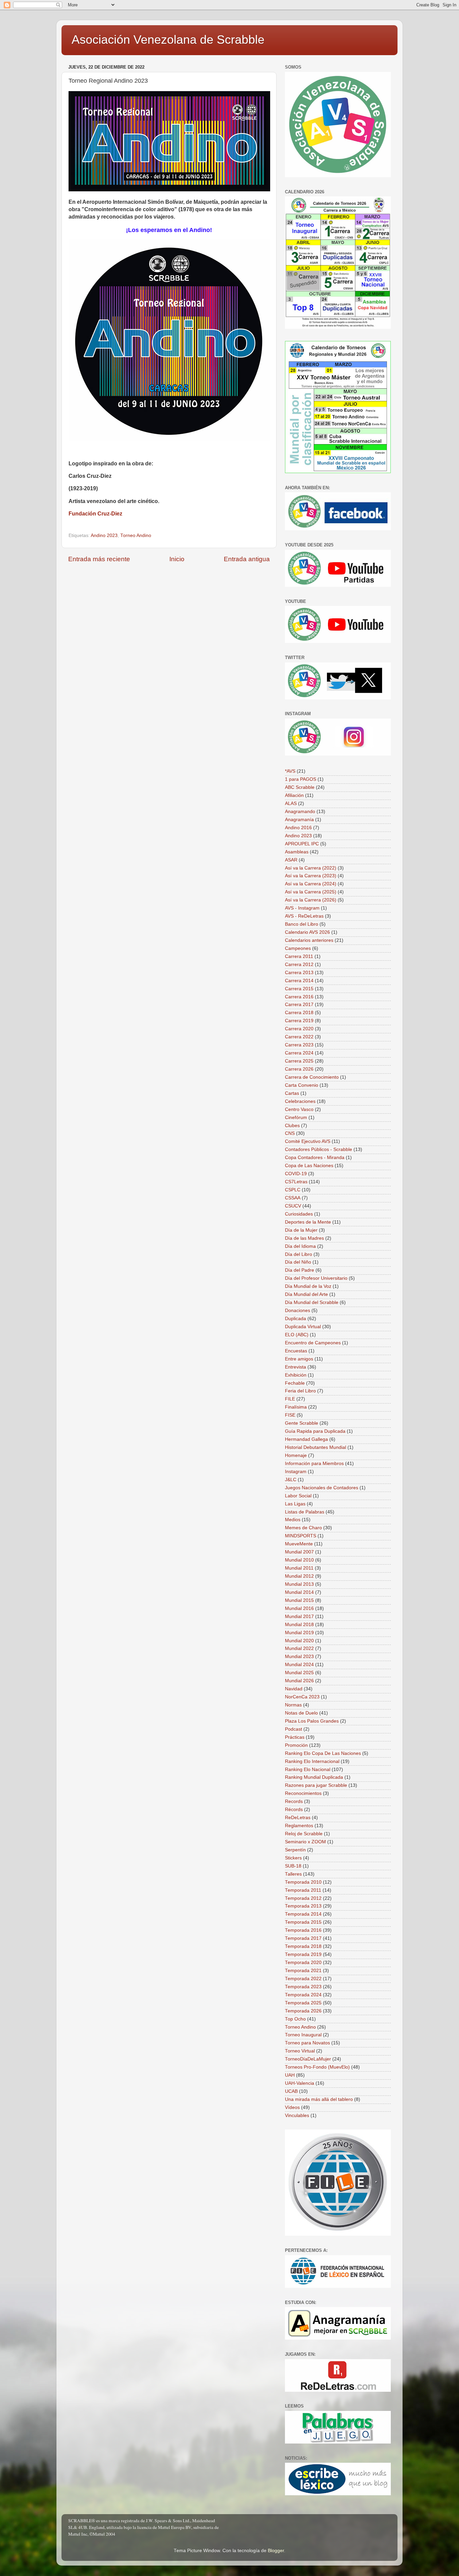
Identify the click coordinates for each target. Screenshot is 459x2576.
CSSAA (293, 1198)
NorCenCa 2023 (302, 1697)
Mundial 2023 (299, 1657)
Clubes (292, 1126)
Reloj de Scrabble (304, 1834)
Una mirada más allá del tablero (319, 2099)
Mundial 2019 (299, 1633)
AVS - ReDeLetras (304, 916)
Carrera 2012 (299, 965)
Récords (294, 1810)
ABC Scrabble (300, 787)
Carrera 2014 (299, 981)
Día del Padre (300, 1270)
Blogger (276, 2551)
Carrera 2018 (299, 1013)
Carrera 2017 (299, 1005)
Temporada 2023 (303, 1987)
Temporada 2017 (303, 1938)
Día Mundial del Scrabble (312, 1302)
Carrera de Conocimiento (312, 1077)
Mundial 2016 (299, 1608)
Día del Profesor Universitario (316, 1278)
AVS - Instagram (302, 908)
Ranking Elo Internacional (312, 1761)
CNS (290, 1133)
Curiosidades (299, 1214)
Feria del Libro (300, 1391)
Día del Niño (298, 1262)
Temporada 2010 (303, 1882)
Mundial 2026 (299, 1681)
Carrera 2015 (299, 989)
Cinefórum (296, 1118)
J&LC (291, 1480)
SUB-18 (293, 1866)
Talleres (293, 1874)
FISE (290, 1415)
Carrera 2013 (299, 973)
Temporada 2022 (303, 1979)
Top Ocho (295, 2019)
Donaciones (298, 1311)
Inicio (177, 559)
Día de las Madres (304, 1238)
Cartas (292, 1093)
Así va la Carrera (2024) (311, 884)
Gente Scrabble (302, 1423)
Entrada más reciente (99, 559)
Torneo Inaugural (303, 2035)
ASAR (291, 860)
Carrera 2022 (299, 1037)
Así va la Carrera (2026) (311, 900)
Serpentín (295, 1850)
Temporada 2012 (303, 1898)
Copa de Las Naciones (309, 1166)
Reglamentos (299, 1826)
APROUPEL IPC (302, 844)
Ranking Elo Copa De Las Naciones (323, 1753)
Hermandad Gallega (306, 1439)
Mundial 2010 (299, 1560)
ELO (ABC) (297, 1335)
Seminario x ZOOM (305, 1842)
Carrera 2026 (299, 1069)
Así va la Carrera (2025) (311, 892)
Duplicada (296, 1319)
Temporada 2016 (303, 1930)
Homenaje (296, 1455)
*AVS (290, 771)
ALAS (291, 803)
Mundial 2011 (299, 1568)
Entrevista (296, 1367)
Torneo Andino (136, 535)
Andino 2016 (298, 828)
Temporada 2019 (303, 1954)
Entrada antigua (247, 559)
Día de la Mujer (301, 1230)
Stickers (293, 1858)
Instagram (296, 1472)
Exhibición (296, 1375)
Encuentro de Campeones (313, 1343)
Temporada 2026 (303, 2011)
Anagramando (300, 812)
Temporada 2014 (303, 1914)
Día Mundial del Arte (306, 1294)
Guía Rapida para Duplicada (315, 1431)
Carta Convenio (302, 1085)
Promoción (296, 1745)
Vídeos (292, 2107)
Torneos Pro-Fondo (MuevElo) (317, 2067)
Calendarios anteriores (309, 940)
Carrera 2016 (299, 997)
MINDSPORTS (301, 1536)
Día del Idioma (300, 1246)
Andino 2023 (104, 535)
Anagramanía (299, 820)
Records (294, 1801)
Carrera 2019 (299, 1021)
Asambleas (297, 852)
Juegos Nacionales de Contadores (322, 1488)
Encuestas (296, 1351)
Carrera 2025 (299, 1061)
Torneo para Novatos (307, 2043)
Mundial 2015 (299, 1600)
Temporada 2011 (303, 1890)
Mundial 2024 (299, 1665)
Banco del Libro (302, 924)
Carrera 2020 (299, 1029)
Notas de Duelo (301, 1713)
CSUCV (293, 1206)
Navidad (294, 1689)
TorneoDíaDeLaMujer (308, 2059)
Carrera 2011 (299, 956)
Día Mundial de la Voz (308, 1286)
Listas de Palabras (305, 1512)
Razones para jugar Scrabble (316, 1785)
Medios (293, 1520)
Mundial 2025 (299, 1673)
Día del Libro (299, 1254)
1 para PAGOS (301, 779)
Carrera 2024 (299, 1053)
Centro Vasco (299, 1109)
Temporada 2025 (303, 2003)
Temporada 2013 (303, 1906)
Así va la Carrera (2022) (311, 868)
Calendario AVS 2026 (307, 932)
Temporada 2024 (303, 1995)
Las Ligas (295, 1504)
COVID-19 (296, 1174)
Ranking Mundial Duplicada (314, 1777)
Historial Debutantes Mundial (316, 1447)
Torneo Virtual (300, 2051)
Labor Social (298, 1496)
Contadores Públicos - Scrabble (319, 1149)
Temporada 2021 (303, 1971)
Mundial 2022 (299, 1648)
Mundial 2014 (299, 1592)
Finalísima (296, 1407)
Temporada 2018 (303, 1946)
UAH (290, 2075)
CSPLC (293, 1190)
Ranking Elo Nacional (308, 1770)
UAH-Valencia (300, 2083)
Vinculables (297, 2116)
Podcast (294, 1729)
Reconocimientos (303, 1793)
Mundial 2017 (299, 1617)
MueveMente (299, 1544)
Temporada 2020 (303, 1963)
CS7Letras (296, 1182)
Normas (293, 1705)
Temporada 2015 (303, 1922)
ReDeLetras (298, 1818)
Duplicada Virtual (303, 1327)
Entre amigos (299, 1359)
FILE (290, 1399)
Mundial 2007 (299, 1552)
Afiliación (294, 795)
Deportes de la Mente (308, 1222)
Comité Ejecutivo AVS (308, 1141)
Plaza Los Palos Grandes (312, 1721)
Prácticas (295, 1737)
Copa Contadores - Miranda (315, 1158)
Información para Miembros (314, 1464)
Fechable (295, 1383)
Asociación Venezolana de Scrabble (168, 40)
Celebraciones (300, 1101)
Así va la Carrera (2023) (311, 876)
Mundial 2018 (299, 1625)
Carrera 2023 (299, 1045)
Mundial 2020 (299, 1641)
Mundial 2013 (299, 1584)
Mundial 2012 (299, 1576)
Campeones (298, 948)
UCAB (291, 2091)
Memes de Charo (303, 1528)
